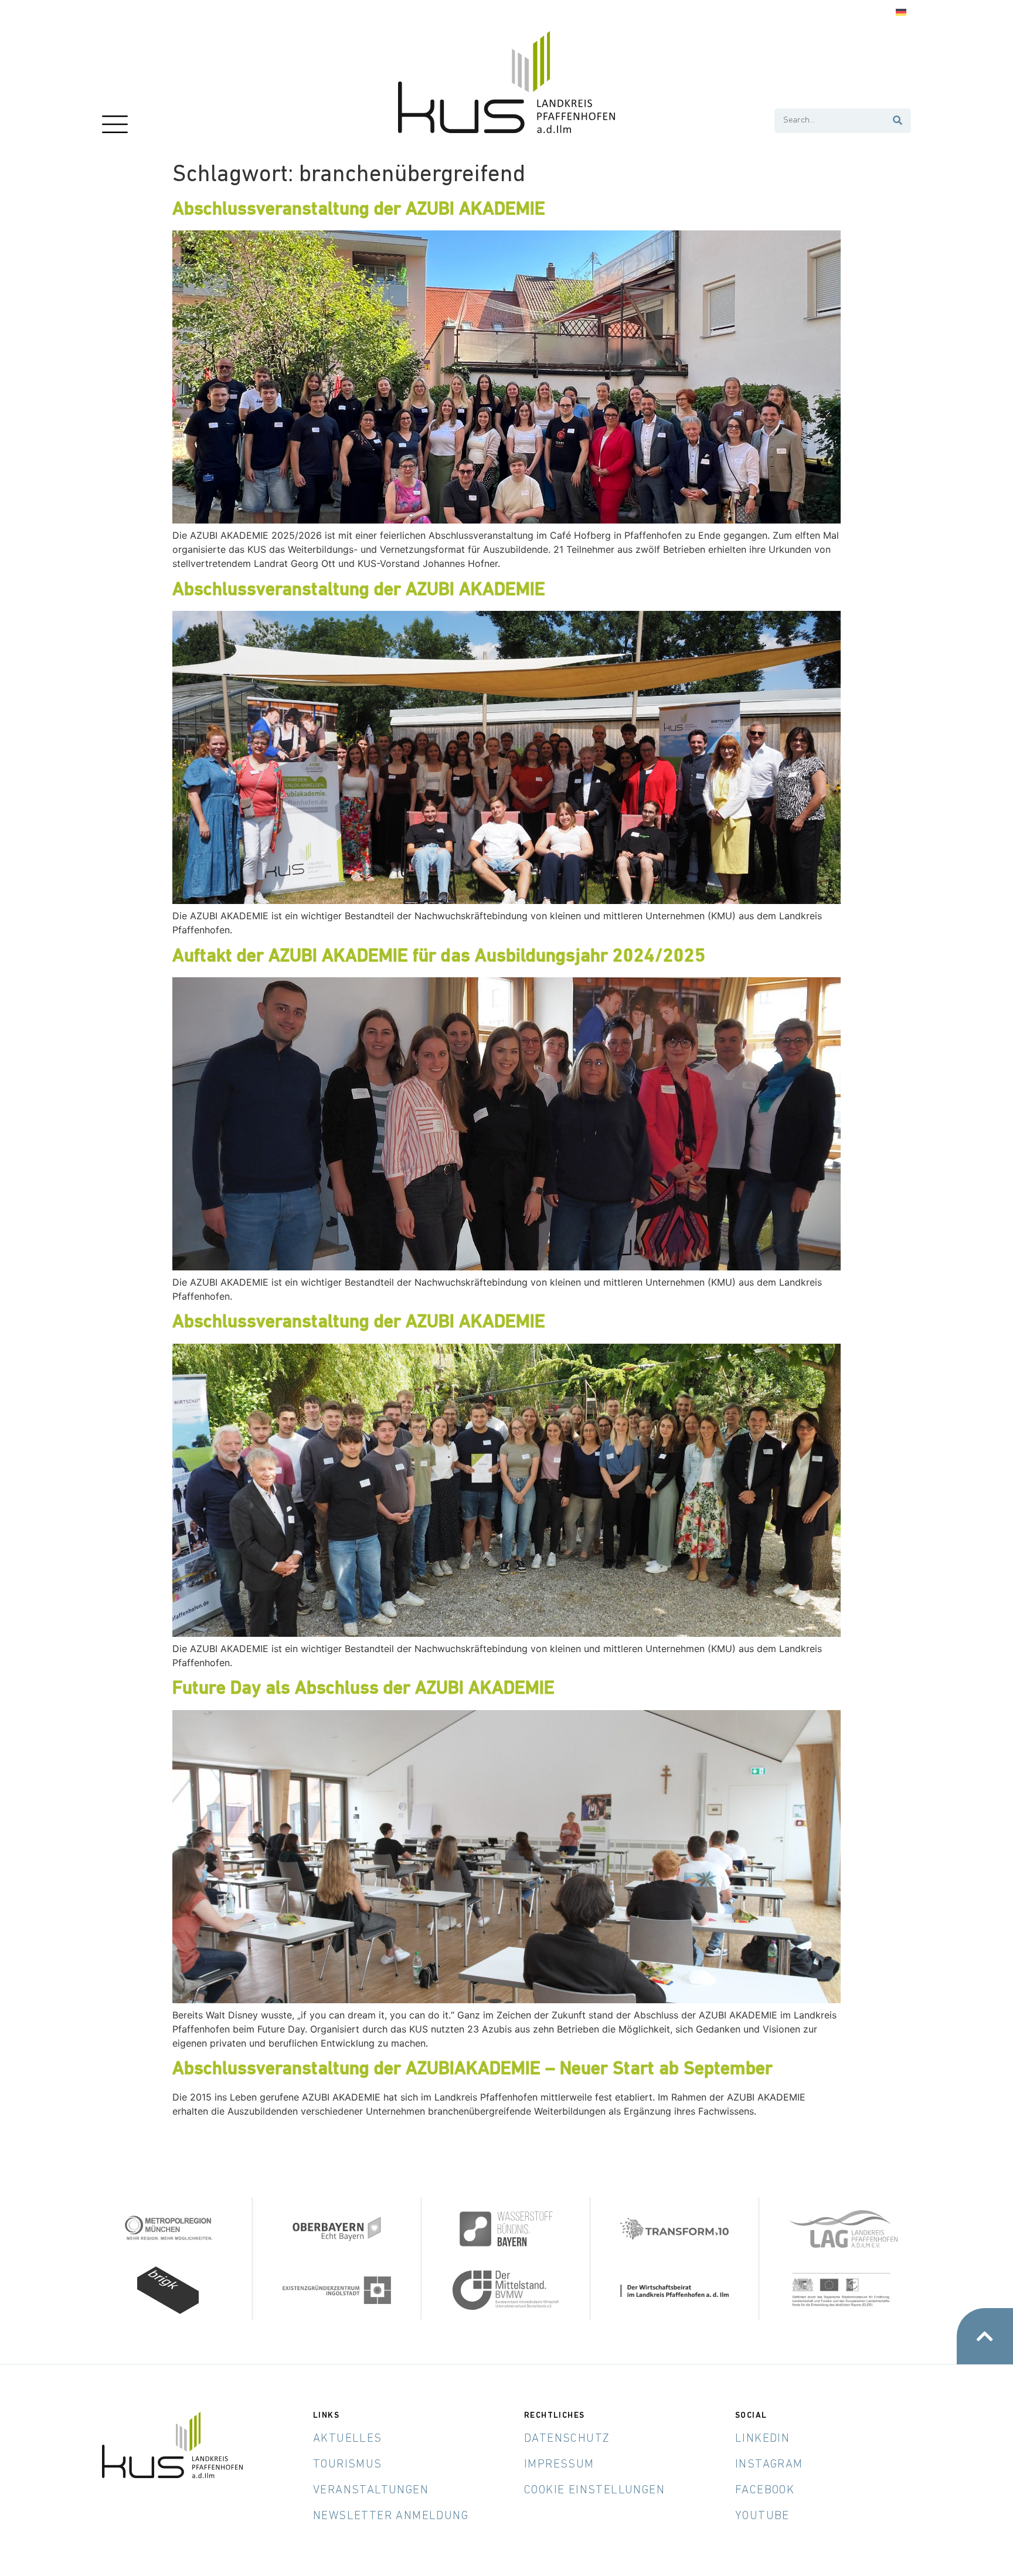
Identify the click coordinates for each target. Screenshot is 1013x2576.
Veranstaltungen (371, 2490)
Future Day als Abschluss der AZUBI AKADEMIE (363, 1689)
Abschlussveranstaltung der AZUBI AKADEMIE (359, 210)
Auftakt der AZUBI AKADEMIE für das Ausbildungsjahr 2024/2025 (439, 957)
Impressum (559, 2465)
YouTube (762, 2516)
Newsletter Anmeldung (391, 2516)
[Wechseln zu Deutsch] (901, 13)
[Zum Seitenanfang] (985, 2336)
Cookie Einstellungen (594, 2490)
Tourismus (348, 2465)
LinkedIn (762, 2439)
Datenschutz (567, 2439)
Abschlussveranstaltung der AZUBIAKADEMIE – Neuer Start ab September (472, 2069)
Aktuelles (348, 2439)
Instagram (769, 2465)
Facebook (765, 2490)
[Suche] (898, 121)
